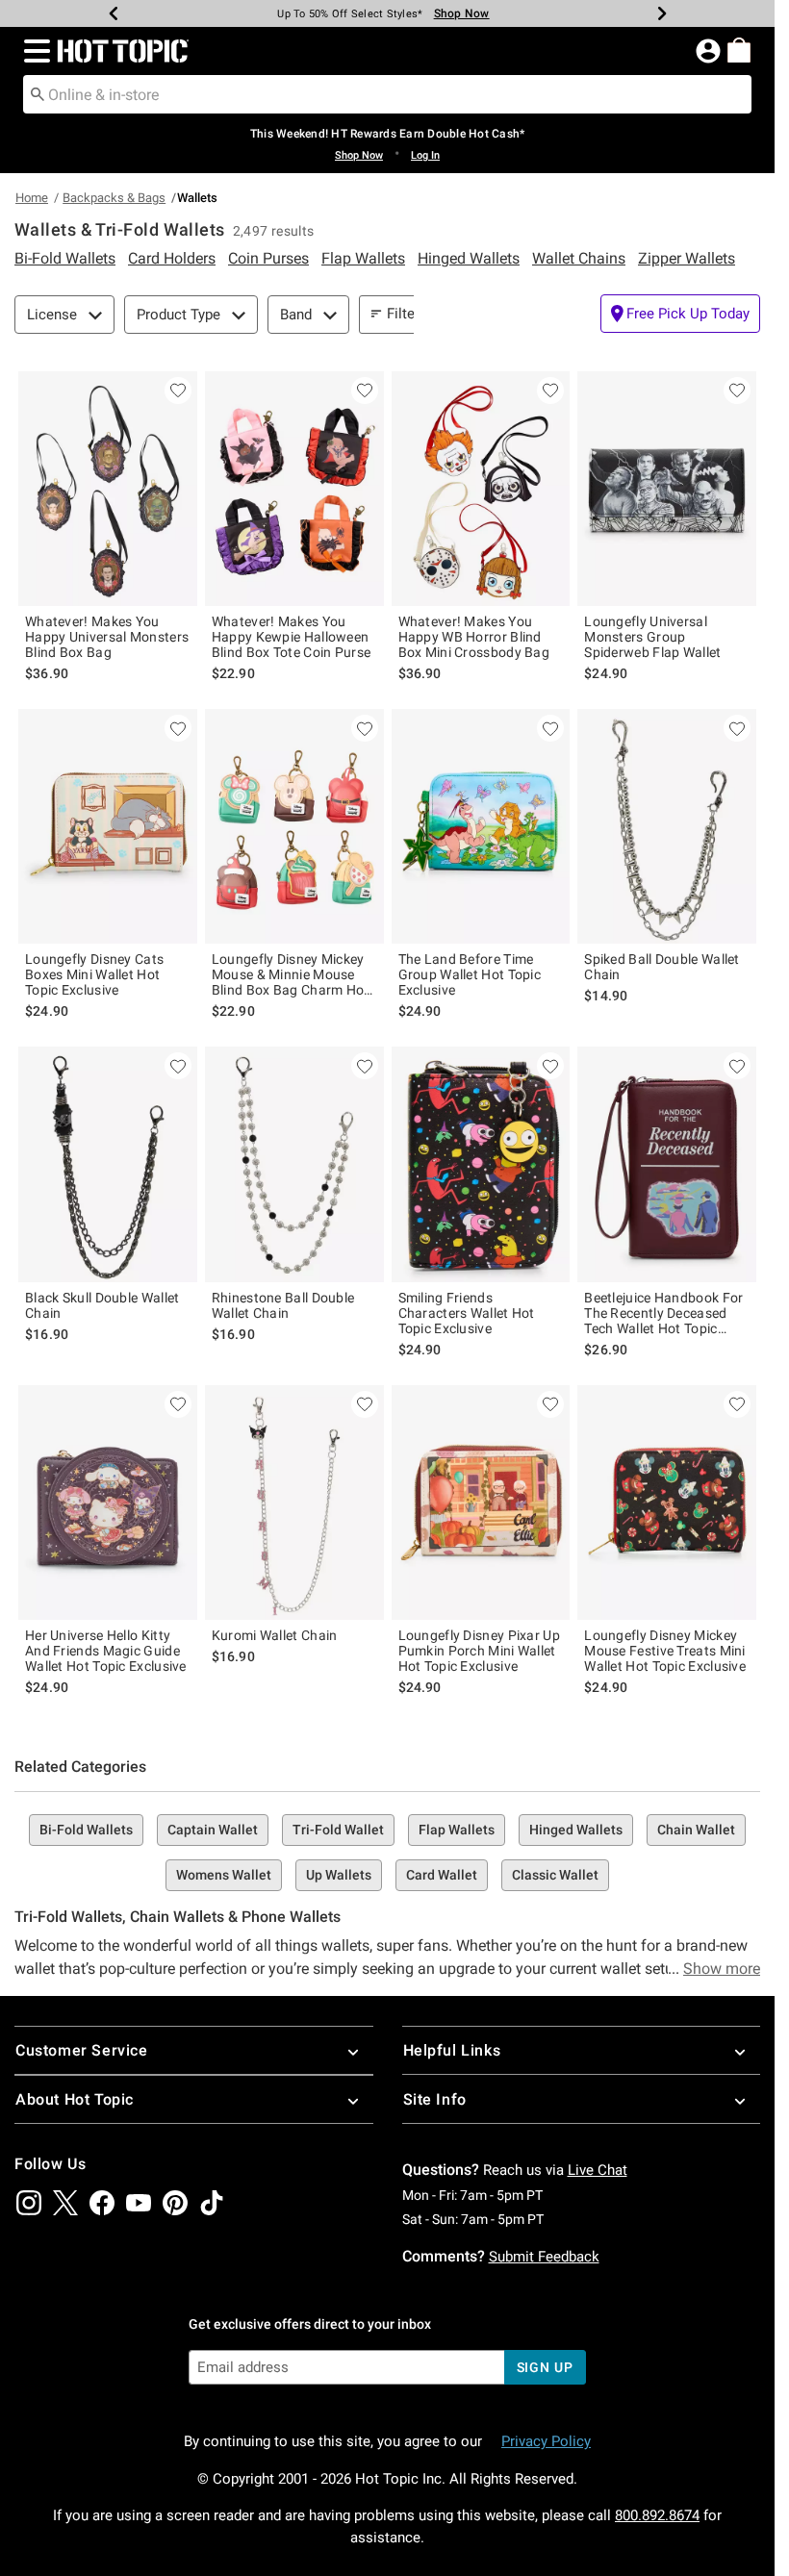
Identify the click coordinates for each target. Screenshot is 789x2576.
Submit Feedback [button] (544, 2257)
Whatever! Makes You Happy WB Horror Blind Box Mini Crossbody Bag (474, 637)
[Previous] (114, 13)
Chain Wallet (696, 1830)
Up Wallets (339, 1875)
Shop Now (462, 13)
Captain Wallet (213, 1830)
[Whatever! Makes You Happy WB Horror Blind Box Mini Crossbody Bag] (481, 489)
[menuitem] (739, 50)
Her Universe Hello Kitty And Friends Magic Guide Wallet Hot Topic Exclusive (106, 1651)
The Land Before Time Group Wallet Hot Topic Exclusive (470, 974)
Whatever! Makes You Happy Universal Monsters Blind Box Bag (107, 637)
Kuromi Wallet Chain (275, 1635)
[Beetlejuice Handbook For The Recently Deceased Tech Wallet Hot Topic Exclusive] (667, 1164)
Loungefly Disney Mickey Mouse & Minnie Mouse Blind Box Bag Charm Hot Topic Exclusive (291, 974)
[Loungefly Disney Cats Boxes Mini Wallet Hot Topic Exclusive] (108, 826)
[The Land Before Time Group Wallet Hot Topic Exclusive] (481, 826)
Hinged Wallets (576, 1830)
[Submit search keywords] (38, 93)
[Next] (662, 13)
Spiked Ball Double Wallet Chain (662, 967)
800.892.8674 (657, 2515)
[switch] (680, 314)
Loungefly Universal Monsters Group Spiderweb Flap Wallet (652, 637)
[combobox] (387, 94)
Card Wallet (442, 1875)
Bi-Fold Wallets (86, 1830)
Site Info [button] (435, 2099)
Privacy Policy (546, 2441)
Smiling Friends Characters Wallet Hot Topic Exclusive (467, 1313)
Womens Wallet (224, 1875)
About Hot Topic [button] (75, 2099)
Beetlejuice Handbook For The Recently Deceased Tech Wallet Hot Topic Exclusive (663, 1313)
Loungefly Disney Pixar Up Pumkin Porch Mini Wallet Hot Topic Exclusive (480, 1651)
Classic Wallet (555, 1875)
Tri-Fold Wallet (338, 1830)
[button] (33, 51)
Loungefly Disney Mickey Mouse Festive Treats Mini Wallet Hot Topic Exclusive (665, 1651)
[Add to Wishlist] (178, 391)
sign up (545, 2367)
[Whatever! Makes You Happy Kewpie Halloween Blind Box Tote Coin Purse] (294, 489)
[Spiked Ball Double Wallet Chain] (667, 826)
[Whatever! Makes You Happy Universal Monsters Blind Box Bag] (108, 489)
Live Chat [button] (598, 2170)
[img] (29, 2203)
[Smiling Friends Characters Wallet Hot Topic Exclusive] (481, 1164)
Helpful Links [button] (452, 2050)
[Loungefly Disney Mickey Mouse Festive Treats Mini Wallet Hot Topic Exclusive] (667, 1503)
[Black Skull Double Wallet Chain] (108, 1164)
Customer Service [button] (82, 2050)
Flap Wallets (457, 1830)
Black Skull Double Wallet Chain (102, 1305)
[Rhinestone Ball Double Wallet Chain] (294, 1164)
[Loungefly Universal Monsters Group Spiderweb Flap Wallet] (667, 489)
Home (32, 198)
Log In (425, 155)
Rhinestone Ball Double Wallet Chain (283, 1305)
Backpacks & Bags (114, 198)
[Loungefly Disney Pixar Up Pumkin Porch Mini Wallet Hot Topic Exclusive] (481, 1503)
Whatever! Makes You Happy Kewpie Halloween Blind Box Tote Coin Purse (292, 637)
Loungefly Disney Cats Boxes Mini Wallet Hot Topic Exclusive (94, 974)
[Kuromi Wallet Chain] (294, 1503)
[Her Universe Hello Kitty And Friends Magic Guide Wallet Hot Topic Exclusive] (108, 1503)
